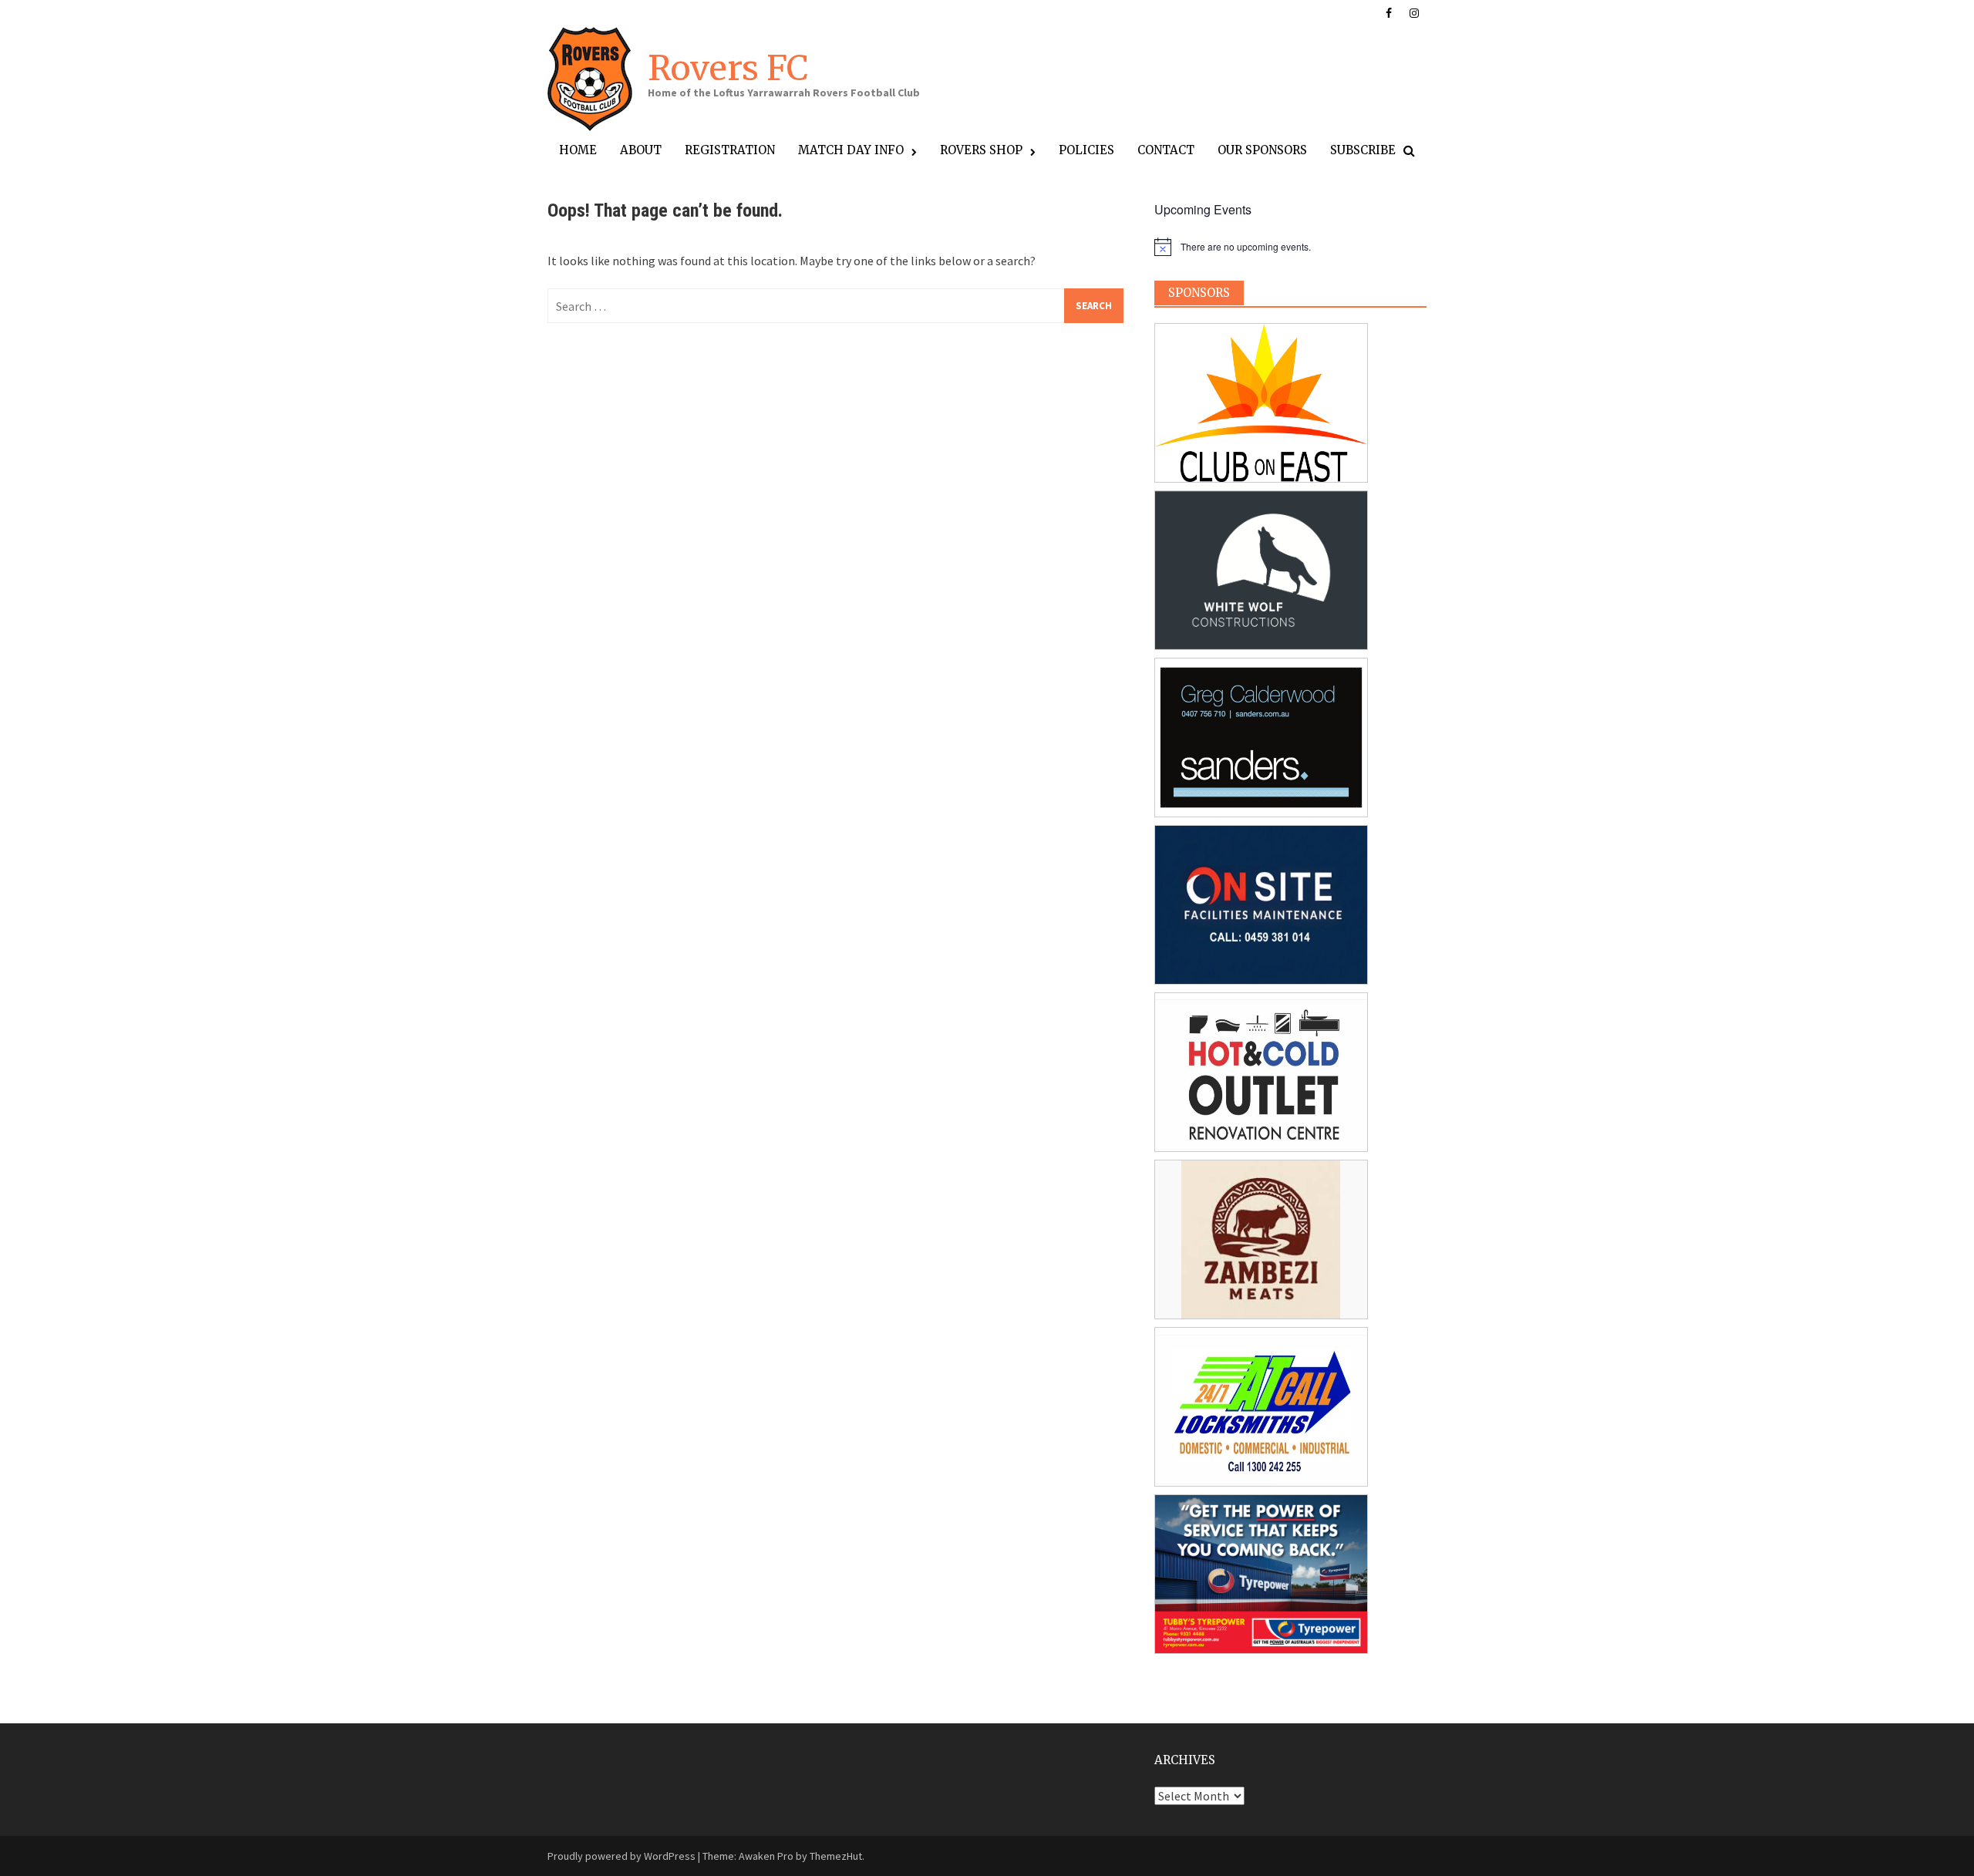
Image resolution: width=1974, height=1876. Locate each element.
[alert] (1290, 247)
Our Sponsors (1262, 150)
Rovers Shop (981, 150)
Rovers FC (728, 68)
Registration (730, 150)
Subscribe (1363, 150)
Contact (1166, 150)
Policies (1086, 150)
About (641, 150)
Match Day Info (851, 150)
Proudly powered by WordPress (622, 1856)
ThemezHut (836, 1856)
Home (578, 150)
